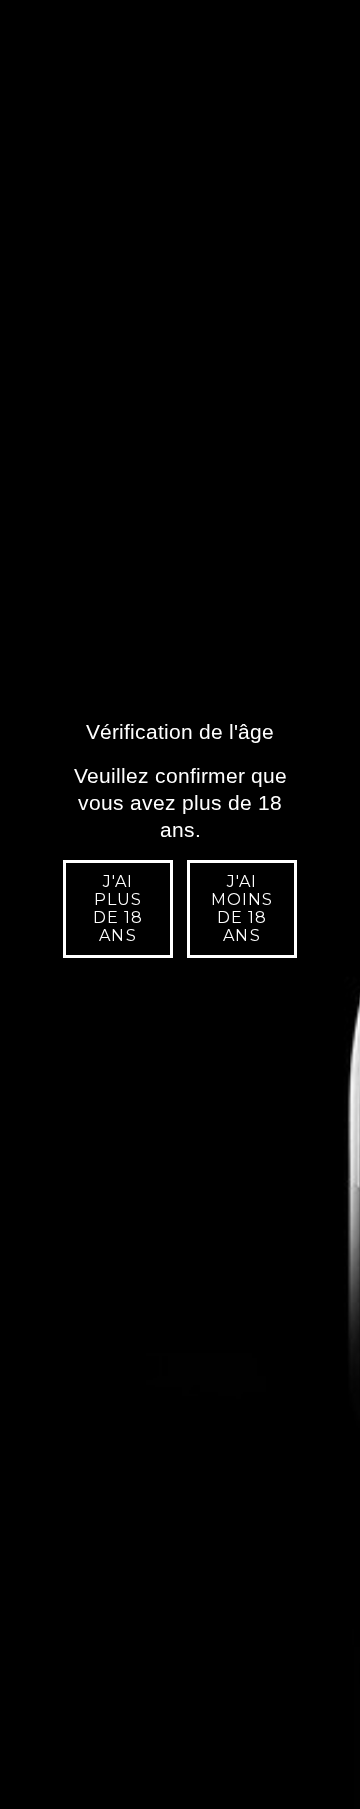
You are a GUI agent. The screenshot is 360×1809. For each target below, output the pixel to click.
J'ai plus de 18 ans (118, 908)
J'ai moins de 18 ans (242, 908)
